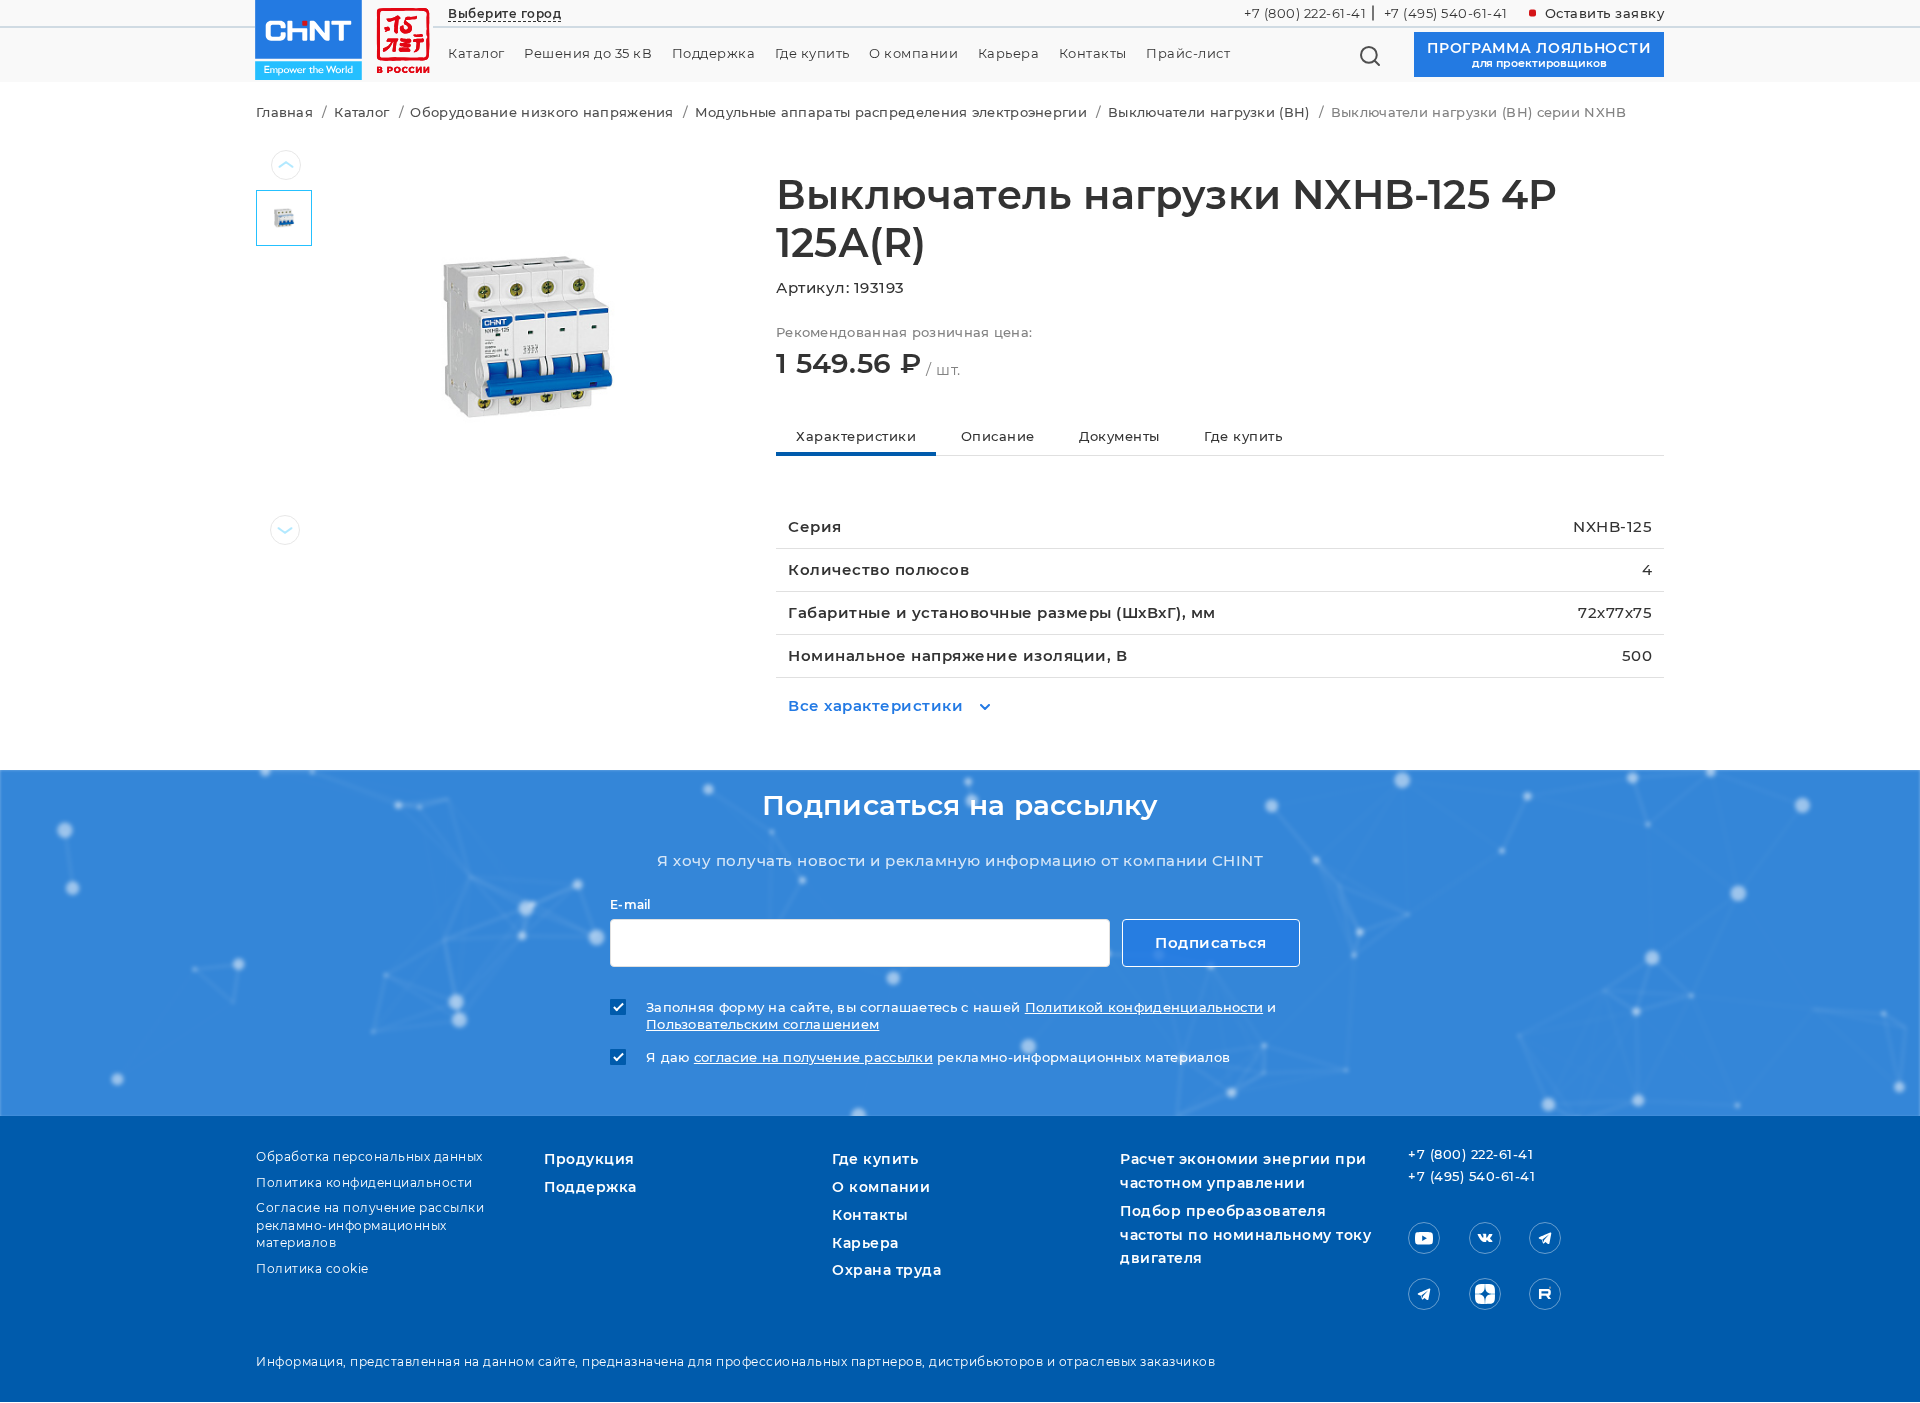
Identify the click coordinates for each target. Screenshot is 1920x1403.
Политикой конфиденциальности (1144, 1007)
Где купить (812, 53)
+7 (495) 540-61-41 (1446, 13)
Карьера (1009, 53)
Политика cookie (312, 1268)
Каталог (476, 53)
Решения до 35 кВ (588, 53)
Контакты (1093, 53)
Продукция (589, 1159)
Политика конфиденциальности (364, 1182)
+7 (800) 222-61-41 (1305, 13)
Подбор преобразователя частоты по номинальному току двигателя (1245, 1235)
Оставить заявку (1605, 13)
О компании (913, 53)
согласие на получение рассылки (813, 1057)
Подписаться (1211, 942)
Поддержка (714, 53)
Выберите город (504, 13)
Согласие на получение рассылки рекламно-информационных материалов (370, 1225)
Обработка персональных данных (369, 1156)
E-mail (630, 905)
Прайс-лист (1188, 53)
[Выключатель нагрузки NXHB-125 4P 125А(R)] (528, 335)
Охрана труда (886, 1270)
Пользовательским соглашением (762, 1024)
